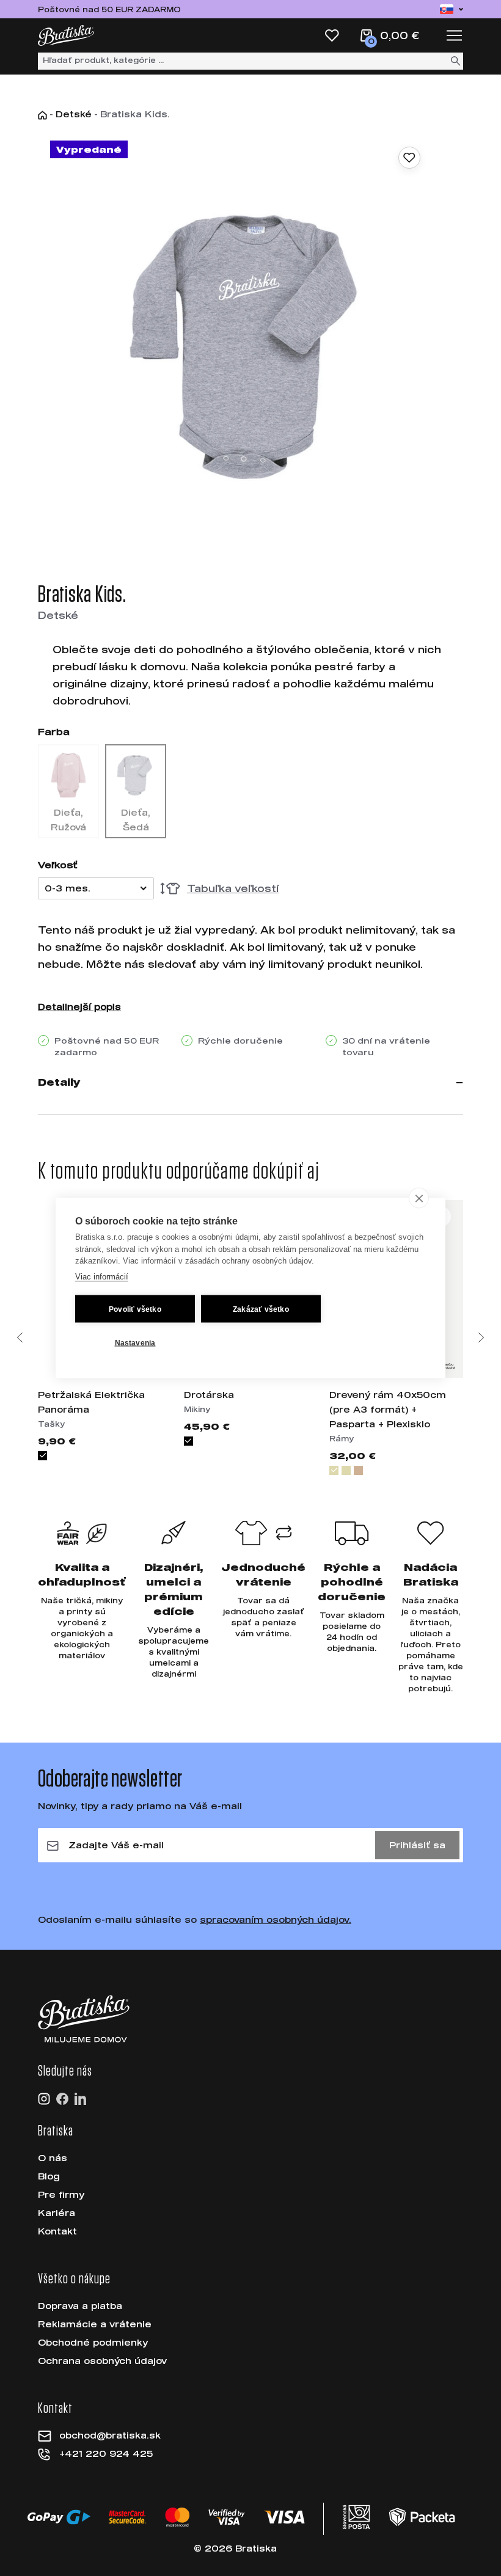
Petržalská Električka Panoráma (91, 1402)
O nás (53, 2158)
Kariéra (57, 2213)
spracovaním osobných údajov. (276, 1919)
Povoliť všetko (135, 1309)
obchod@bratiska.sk (110, 2435)
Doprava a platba (80, 2306)
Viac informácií (102, 1276)
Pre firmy (61, 2194)
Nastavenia (135, 1342)
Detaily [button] (59, 1082)
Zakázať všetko (261, 1309)
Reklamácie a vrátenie (95, 2324)
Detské (74, 114)
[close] (419, 1198)
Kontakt (57, 2231)
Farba (54, 731)
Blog (49, 2176)
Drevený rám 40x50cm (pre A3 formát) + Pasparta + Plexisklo (388, 1409)
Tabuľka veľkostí (233, 888)
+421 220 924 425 (106, 2453)
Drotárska (209, 1395)
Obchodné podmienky (93, 2342)
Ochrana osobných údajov (102, 2361)
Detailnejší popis (79, 1007)
